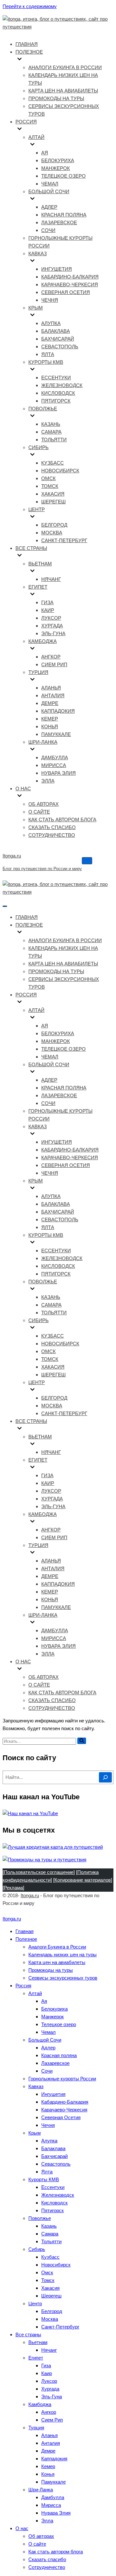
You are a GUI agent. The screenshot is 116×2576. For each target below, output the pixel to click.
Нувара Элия (58, 773)
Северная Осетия (66, 292)
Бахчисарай (58, 339)
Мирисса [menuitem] (51, 2505)
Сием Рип (54, 664)
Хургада (52, 626)
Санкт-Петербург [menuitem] (60, 2327)
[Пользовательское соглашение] (39, 1872)
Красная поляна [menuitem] (59, 2055)
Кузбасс (53, 463)
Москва (52, 533)
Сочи (48, 230)
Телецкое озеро (63, 176)
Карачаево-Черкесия (70, 284)
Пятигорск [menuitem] (53, 2210)
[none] (64, 933)
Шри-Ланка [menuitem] (41, 2490)
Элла (48, 781)
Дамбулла (55, 757)
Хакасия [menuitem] (50, 2288)
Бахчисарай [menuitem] (54, 2156)
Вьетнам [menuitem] (38, 2342)
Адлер (49, 207)
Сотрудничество (52, 835)
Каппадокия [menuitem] (54, 2459)
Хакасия (53, 494)
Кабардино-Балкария (70, 277)
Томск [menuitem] (48, 2280)
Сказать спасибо (52, 827)
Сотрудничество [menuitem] (47, 2567)
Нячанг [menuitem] (49, 2350)
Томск (50, 486)
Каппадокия (58, 711)
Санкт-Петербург (64, 540)
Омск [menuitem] (47, 2272)
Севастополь (60, 347)
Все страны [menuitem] (28, 2334)
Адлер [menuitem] (48, 2048)
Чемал (50, 184)
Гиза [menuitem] (46, 2366)
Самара (51, 432)
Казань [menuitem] (49, 2226)
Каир (48, 610)
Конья (50, 726)
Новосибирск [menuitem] (56, 2265)
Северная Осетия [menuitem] (61, 2117)
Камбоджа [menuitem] (40, 2404)
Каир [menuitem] (47, 2373)
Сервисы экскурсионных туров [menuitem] (63, 1978)
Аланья (51, 688)
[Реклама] (13, 1888)
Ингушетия (57, 269)
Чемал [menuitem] (48, 2032)
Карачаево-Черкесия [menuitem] (64, 2110)
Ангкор (51, 657)
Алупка (51, 323)
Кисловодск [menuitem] (54, 2203)
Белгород (54, 525)
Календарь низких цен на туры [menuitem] (63, 1955)
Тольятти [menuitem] (51, 2241)
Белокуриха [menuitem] (54, 2009)
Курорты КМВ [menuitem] (44, 2179)
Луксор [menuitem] (49, 2381)
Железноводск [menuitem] (58, 2195)
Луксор (51, 618)
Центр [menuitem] (35, 2303)
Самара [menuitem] (50, 2234)
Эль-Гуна (53, 633)
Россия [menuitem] (23, 1986)
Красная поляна (64, 215)
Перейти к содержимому (30, 6)
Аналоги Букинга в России (65, 67)
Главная (27, 44)
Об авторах (43, 804)
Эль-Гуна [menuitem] (52, 2397)
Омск (48, 478)
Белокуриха (58, 160)
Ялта (48, 354)
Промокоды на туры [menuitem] (51, 1970)
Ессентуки (56, 378)
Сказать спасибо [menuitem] (47, 2559)
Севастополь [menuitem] (56, 2164)
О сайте (39, 812)
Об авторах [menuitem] (41, 2536)
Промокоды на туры (56, 98)
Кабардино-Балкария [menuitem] (65, 2102)
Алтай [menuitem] (35, 1993)
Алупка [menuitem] (49, 2141)
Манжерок (56, 168)
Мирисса (54, 765)
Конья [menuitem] (48, 2474)
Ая (45, 153)
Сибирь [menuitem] (37, 2249)
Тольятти (54, 440)
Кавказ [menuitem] (36, 2086)
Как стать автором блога (62, 820)
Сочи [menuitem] (47, 2071)
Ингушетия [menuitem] (53, 2094)
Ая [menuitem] (44, 2001)
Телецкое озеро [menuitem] (59, 2024)
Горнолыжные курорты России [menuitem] (62, 2079)
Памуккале (56, 734)
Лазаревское (59, 222)
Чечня (50, 300)
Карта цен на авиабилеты (63, 91)
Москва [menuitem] (50, 2319)
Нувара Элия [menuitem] (56, 2513)
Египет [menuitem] (36, 2358)
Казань (51, 424)
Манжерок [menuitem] (53, 2017)
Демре (50, 703)
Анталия (53, 695)
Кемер (50, 719)
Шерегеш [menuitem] (51, 2296)
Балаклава (56, 331)
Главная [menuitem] (24, 1931)
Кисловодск (58, 393)
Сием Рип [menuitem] (52, 2420)
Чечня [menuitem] (48, 2125)
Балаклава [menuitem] (53, 2148)
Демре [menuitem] (48, 2451)
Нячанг (51, 579)
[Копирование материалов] (83, 1880)
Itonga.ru (30, 1895)
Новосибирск (60, 471)
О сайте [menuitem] (37, 2544)
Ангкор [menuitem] (49, 2412)
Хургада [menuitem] (50, 2389)
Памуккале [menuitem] (53, 2482)
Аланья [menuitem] (49, 2435)
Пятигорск (56, 401)
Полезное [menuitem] (26, 1939)
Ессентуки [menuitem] (53, 2187)
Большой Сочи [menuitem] (45, 2040)
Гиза (47, 602)
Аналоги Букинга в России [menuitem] (57, 1947)
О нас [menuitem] (22, 2528)
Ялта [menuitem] (47, 2172)
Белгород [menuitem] (52, 2311)
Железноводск (62, 385)
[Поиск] (82, 1741)
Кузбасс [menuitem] (50, 2257)
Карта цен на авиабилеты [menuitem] (57, 1962)
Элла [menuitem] (47, 2521)
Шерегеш (53, 502)
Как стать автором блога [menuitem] (56, 2552)
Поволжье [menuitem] (40, 2218)
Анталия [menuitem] (51, 2443)
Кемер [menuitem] (48, 2466)
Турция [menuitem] (36, 2428)
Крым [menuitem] (34, 2133)
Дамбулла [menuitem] (53, 2497)
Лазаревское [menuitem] (55, 2063)
